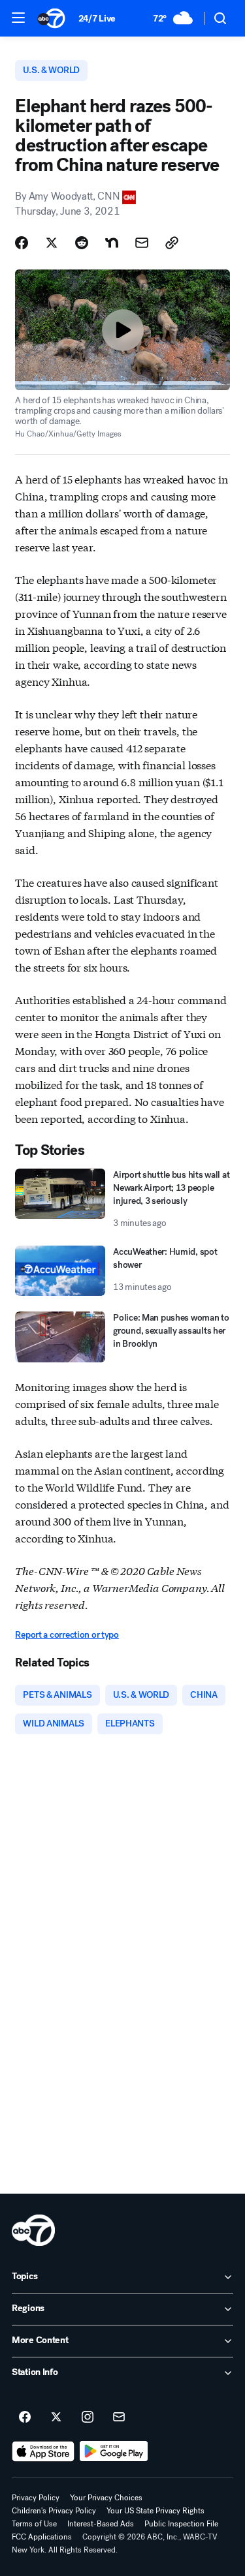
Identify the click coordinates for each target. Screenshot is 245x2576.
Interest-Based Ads (101, 2524)
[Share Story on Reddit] (82, 243)
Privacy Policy (36, 2498)
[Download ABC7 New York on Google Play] (114, 2451)
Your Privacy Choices (106, 2498)
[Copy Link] (172, 243)
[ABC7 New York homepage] (51, 18)
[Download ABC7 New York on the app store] (43, 2451)
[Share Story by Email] (142, 243)
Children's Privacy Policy (54, 2511)
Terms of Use (34, 2524)
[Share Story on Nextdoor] (112, 243)
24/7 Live (97, 19)
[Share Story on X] (52, 243)
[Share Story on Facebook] (22, 243)
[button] (18, 18)
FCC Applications (42, 2537)
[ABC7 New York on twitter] (56, 2417)
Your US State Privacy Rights (155, 2511)
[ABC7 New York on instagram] (88, 2417)
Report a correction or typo (67, 1635)
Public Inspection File (181, 2524)
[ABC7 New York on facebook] (25, 2417)
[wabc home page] (33, 2230)
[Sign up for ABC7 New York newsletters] (119, 2417)
